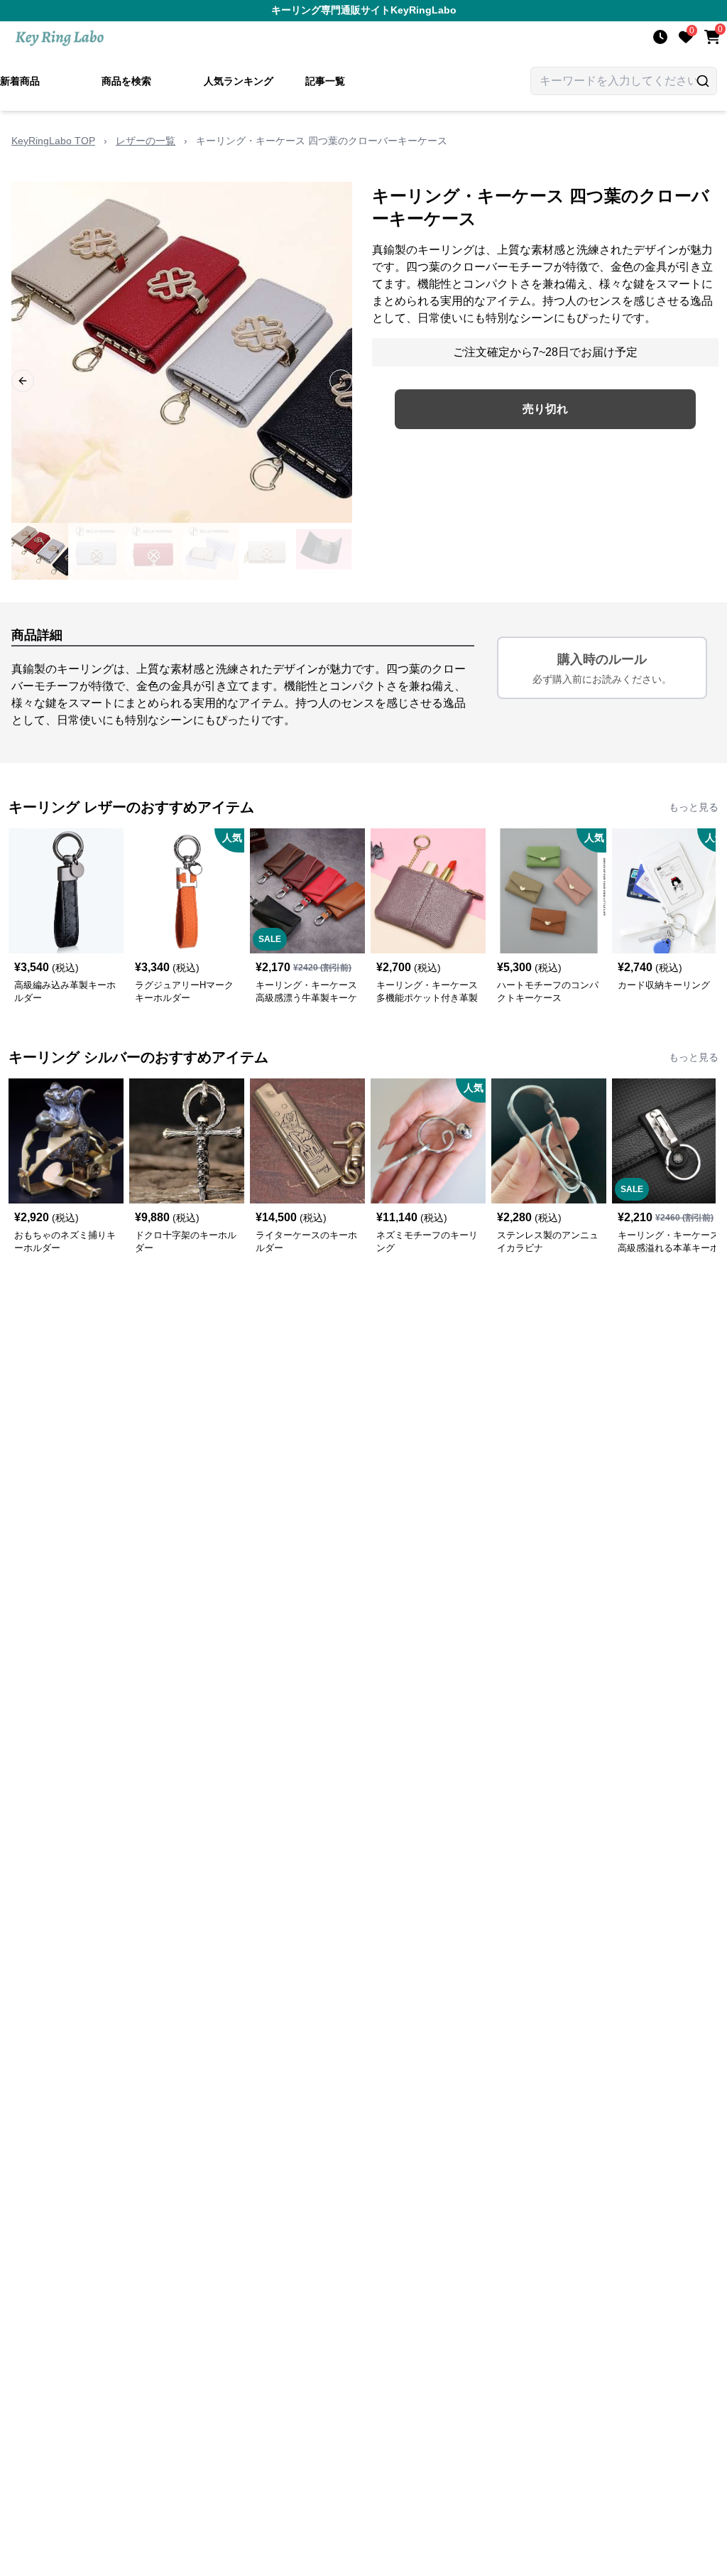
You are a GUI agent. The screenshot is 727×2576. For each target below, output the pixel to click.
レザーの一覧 (146, 141)
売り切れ (545, 409)
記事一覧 (325, 81)
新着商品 (20, 81)
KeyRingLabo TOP (53, 141)
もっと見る (694, 807)
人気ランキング (239, 81)
